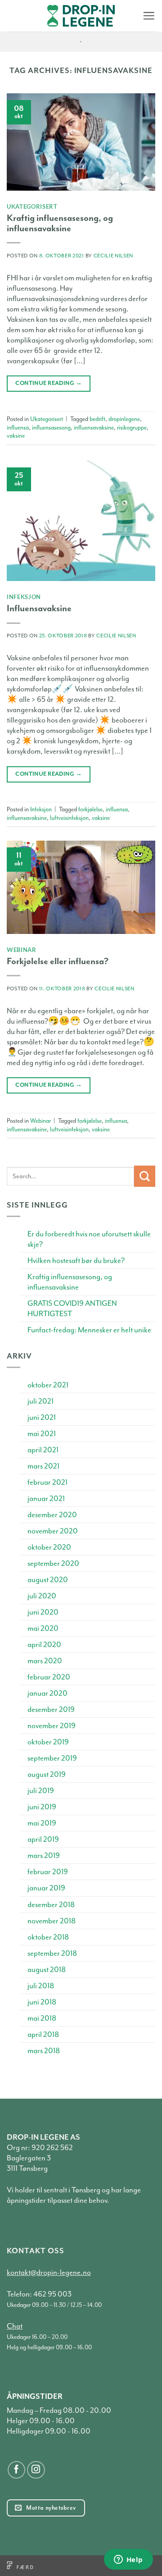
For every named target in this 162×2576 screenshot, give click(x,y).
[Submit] (145, 1176)
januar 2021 (46, 1498)
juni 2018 (42, 2002)
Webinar (22, 950)
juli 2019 (41, 1791)
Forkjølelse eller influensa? (58, 961)
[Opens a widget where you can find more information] (128, 2560)
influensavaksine (94, 428)
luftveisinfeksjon (69, 818)
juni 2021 (42, 1417)
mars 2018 (44, 2051)
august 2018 (47, 1970)
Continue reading (49, 383)
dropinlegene (124, 419)
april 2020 (44, 1645)
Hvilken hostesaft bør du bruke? (76, 1261)
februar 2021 (47, 1482)
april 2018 (43, 2034)
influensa (18, 428)
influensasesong (51, 428)
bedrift (97, 419)
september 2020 (53, 1563)
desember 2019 (51, 1709)
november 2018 (52, 1921)
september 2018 (52, 1953)
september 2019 (52, 1758)
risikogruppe (132, 428)
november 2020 (53, 1531)
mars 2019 (44, 1855)
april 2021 (43, 1450)
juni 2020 (43, 1612)
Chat (15, 2326)
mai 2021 (42, 1434)
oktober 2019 (48, 1742)
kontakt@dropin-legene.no (49, 2272)
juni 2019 (42, 1807)
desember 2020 (52, 1515)
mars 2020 (45, 1661)
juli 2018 (41, 1986)
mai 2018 (42, 2018)
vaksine (16, 436)
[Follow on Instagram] (36, 2470)
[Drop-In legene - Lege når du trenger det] (81, 16)
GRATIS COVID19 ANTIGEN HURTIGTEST (72, 1309)
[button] (149, 16)
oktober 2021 (48, 1385)
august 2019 (47, 1774)
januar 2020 (47, 1693)
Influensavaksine (39, 608)
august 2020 (48, 1580)
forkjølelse (90, 809)
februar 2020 (49, 1677)
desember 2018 (51, 1905)
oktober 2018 (48, 1937)
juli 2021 (40, 1401)
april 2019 (43, 1839)
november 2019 (52, 1726)
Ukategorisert (32, 206)
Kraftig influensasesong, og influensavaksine (60, 223)
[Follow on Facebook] (17, 2470)
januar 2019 (46, 1888)
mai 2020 (43, 1628)
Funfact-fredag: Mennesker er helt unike (89, 1330)
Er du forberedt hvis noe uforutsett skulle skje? (89, 1239)
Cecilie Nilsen (113, 256)
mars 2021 (43, 1466)
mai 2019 (42, 1823)
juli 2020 (42, 1596)
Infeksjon (24, 597)
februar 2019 (48, 1872)
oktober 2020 (49, 1547)
